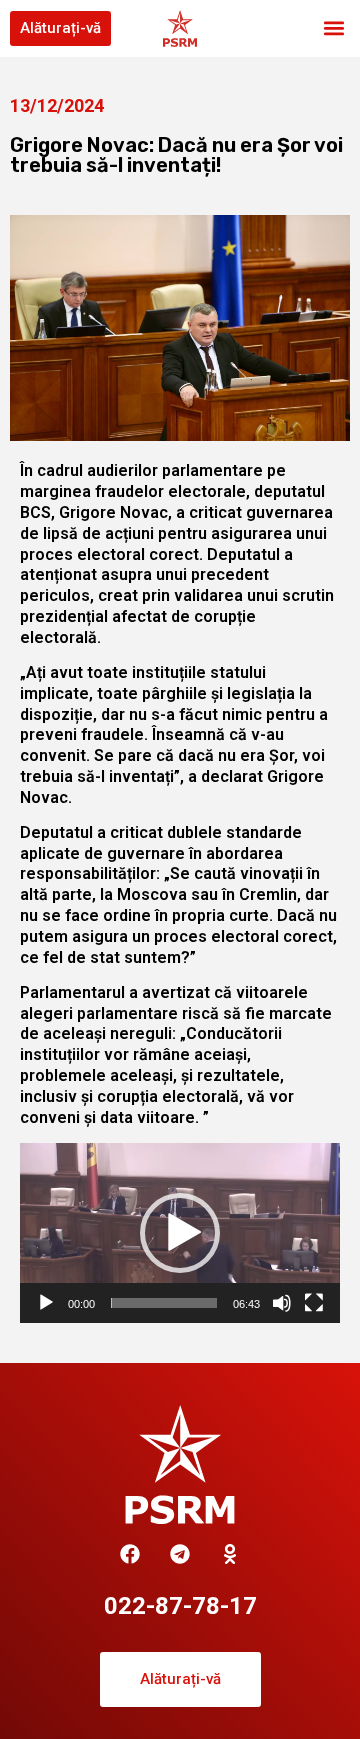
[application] (180, 1233)
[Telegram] (180, 1554)
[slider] (164, 1303)
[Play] (46, 1303)
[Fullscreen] (314, 1303)
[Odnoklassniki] (230, 1554)
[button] (333, 28)
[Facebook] (130, 1554)
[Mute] (282, 1303)
